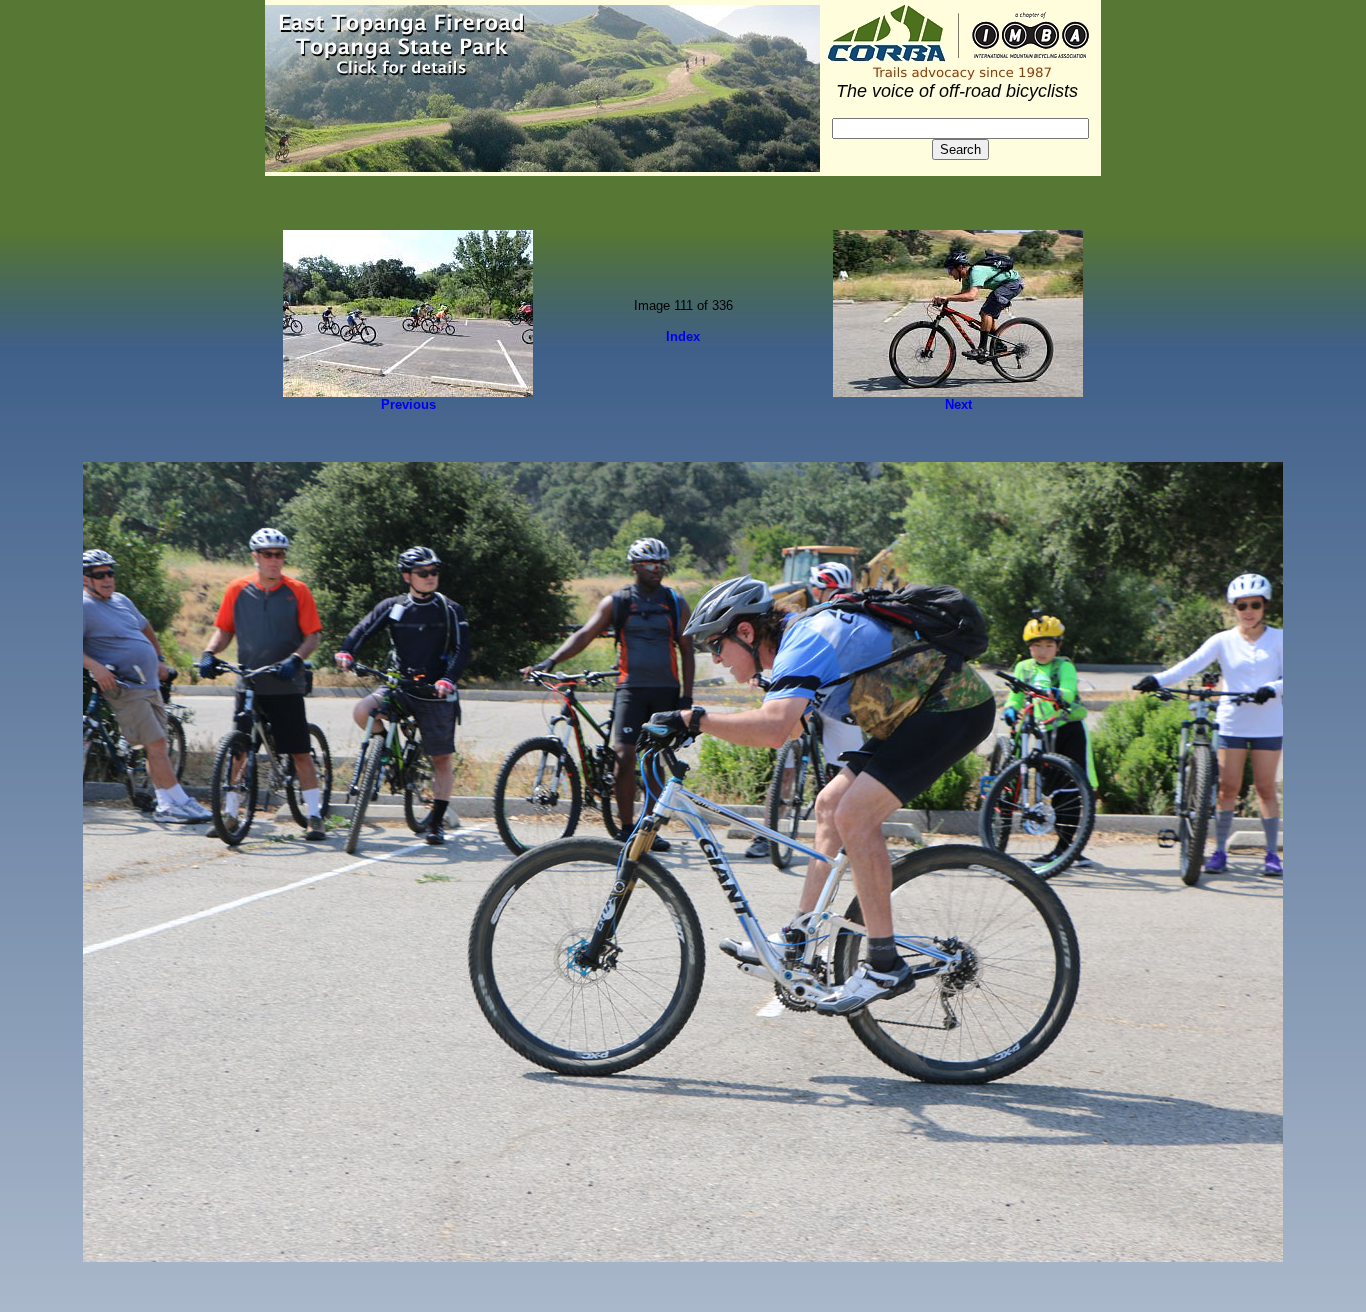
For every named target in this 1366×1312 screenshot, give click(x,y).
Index (683, 336)
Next (958, 404)
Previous (408, 404)
